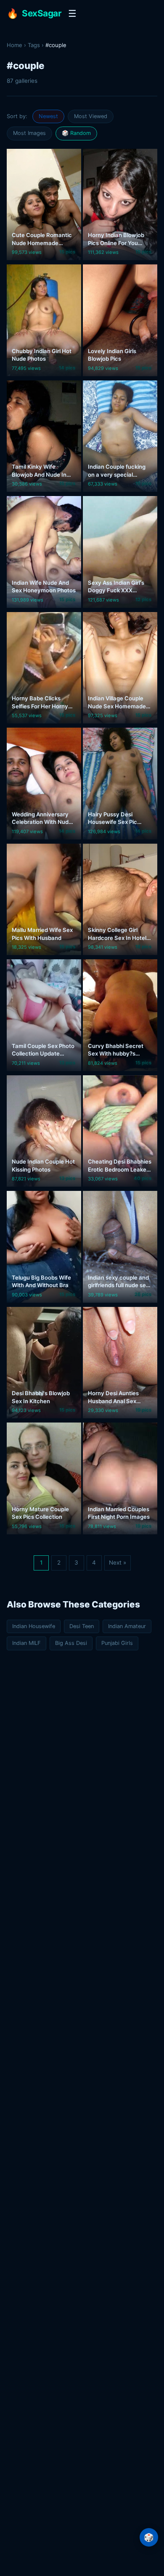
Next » (118, 1562)
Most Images (29, 133)
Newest (48, 116)
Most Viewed (91, 116)
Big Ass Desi (71, 1643)
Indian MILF (26, 1643)
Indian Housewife (34, 1626)
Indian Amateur (127, 1626)
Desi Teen (82, 1626)
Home (15, 45)
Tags (34, 45)
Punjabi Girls (117, 1643)
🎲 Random (76, 133)
